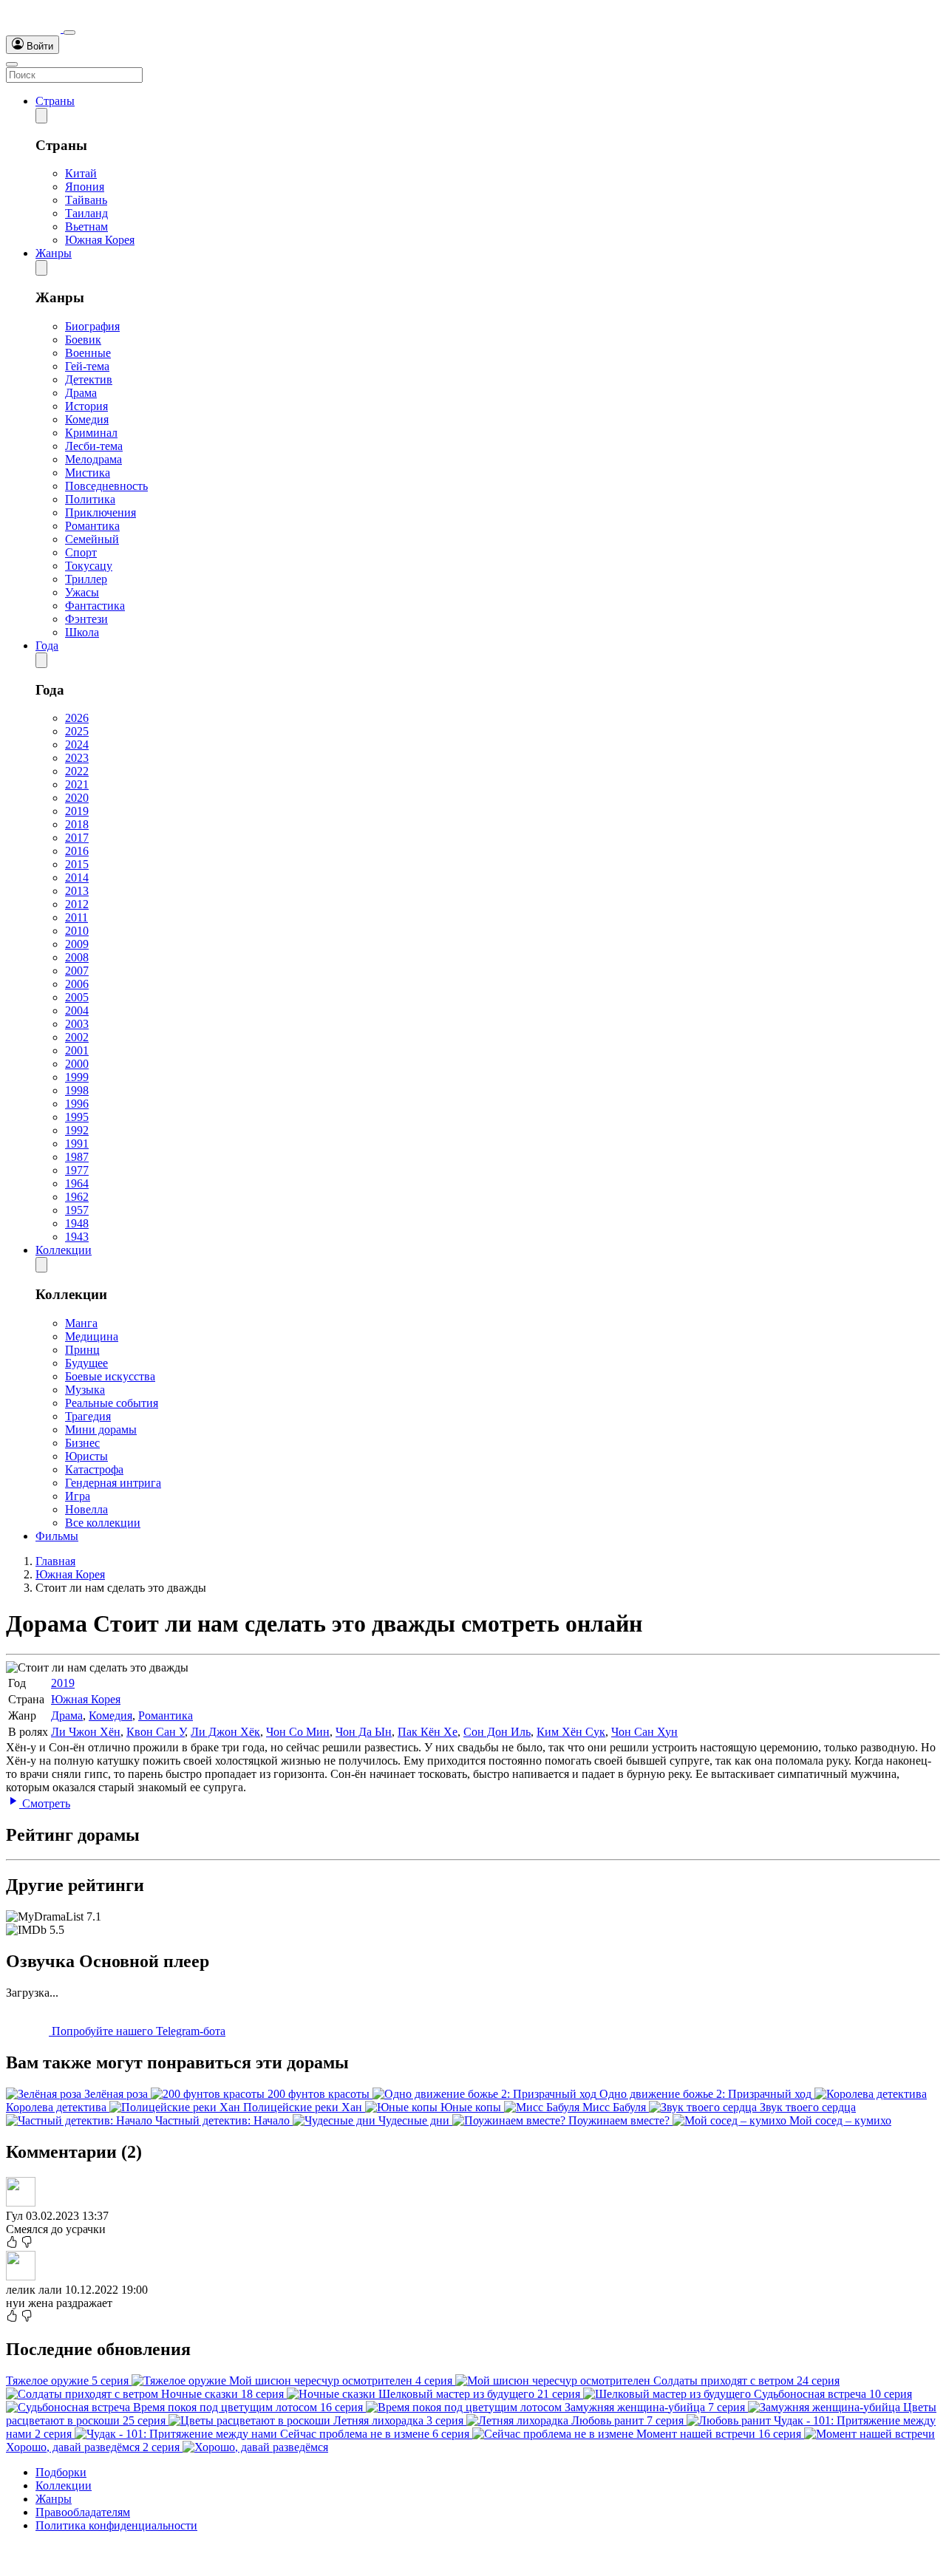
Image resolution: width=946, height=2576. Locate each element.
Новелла (86, 1509)
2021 (77, 784)
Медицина (92, 1336)
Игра (78, 1496)
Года (47, 645)
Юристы (86, 1456)
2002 (77, 1037)
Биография (92, 326)
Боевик (83, 340)
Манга (81, 1323)
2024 (77, 744)
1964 (77, 1183)
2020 (77, 798)
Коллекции (64, 1250)
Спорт (81, 552)
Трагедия (88, 1416)
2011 (76, 917)
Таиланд (86, 213)
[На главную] (35, 28)
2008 (77, 957)
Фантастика (95, 606)
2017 (77, 838)
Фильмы (57, 1536)
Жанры (54, 253)
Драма (81, 393)
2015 (77, 864)
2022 (77, 771)
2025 (77, 731)
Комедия (87, 419)
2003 (77, 1024)
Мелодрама (93, 459)
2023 (77, 758)
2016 (77, 851)
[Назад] (41, 116)
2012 (77, 904)
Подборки (61, 2472)
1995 (77, 1117)
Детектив (89, 379)
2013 (77, 891)
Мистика (88, 473)
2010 (77, 931)
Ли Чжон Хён (86, 1732)
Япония (85, 187)
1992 (77, 1130)
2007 (77, 971)
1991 (77, 1144)
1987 (77, 1157)
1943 (77, 1237)
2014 (77, 878)
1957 (77, 1210)
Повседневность (106, 486)
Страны (55, 101)
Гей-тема (87, 366)
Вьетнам (86, 226)
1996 (77, 1104)
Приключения (101, 512)
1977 (77, 1170)
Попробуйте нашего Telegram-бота (137, 2031)
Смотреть (45, 1803)
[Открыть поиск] (69, 33)
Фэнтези (86, 619)
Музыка (85, 1390)
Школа (82, 632)
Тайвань (86, 200)
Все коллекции (103, 1523)
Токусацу (89, 566)
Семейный (92, 539)
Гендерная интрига (113, 1483)
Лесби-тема (94, 446)
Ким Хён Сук (571, 1732)
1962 (77, 1197)
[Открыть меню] (12, 64)
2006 (77, 984)
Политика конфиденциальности (116, 2525)
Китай (81, 173)
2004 (77, 1011)
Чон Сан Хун (644, 1732)
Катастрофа (94, 1469)
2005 (77, 997)
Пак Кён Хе (428, 1732)
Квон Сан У (156, 1732)
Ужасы (82, 592)
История (86, 406)
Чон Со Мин (298, 1732)
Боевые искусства (110, 1376)
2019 (77, 811)
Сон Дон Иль (497, 1732)
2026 (77, 718)
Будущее (86, 1363)
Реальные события (112, 1403)
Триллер (86, 579)
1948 (77, 1223)
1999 (77, 1077)
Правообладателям (83, 2512)
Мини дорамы (101, 1430)
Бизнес (82, 1443)
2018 (77, 824)
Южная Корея (100, 240)
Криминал (91, 433)
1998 (77, 1090)
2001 (77, 1050)
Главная (55, 1561)
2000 (77, 1064)
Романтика (92, 526)
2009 (77, 944)
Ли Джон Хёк (225, 1732)
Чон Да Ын (364, 1732)
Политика (90, 499)
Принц (82, 1350)
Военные (88, 353)
